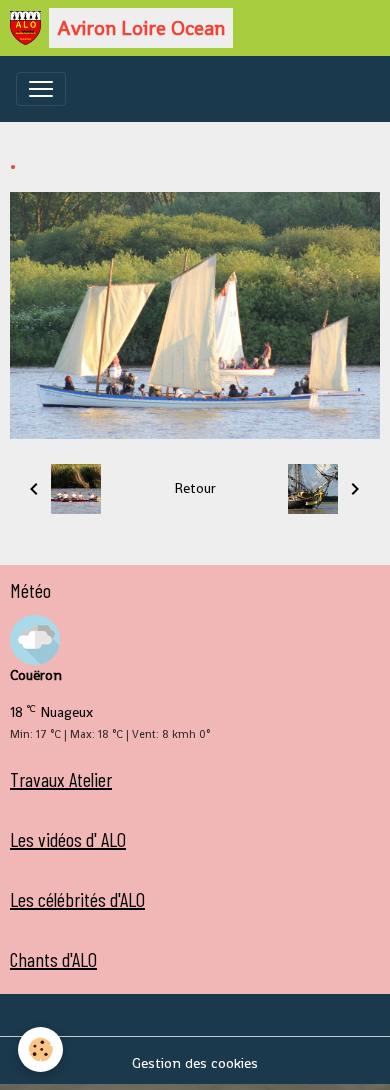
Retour (195, 488)
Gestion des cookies (195, 1063)
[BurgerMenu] (41, 89)
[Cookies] (40, 1049)
